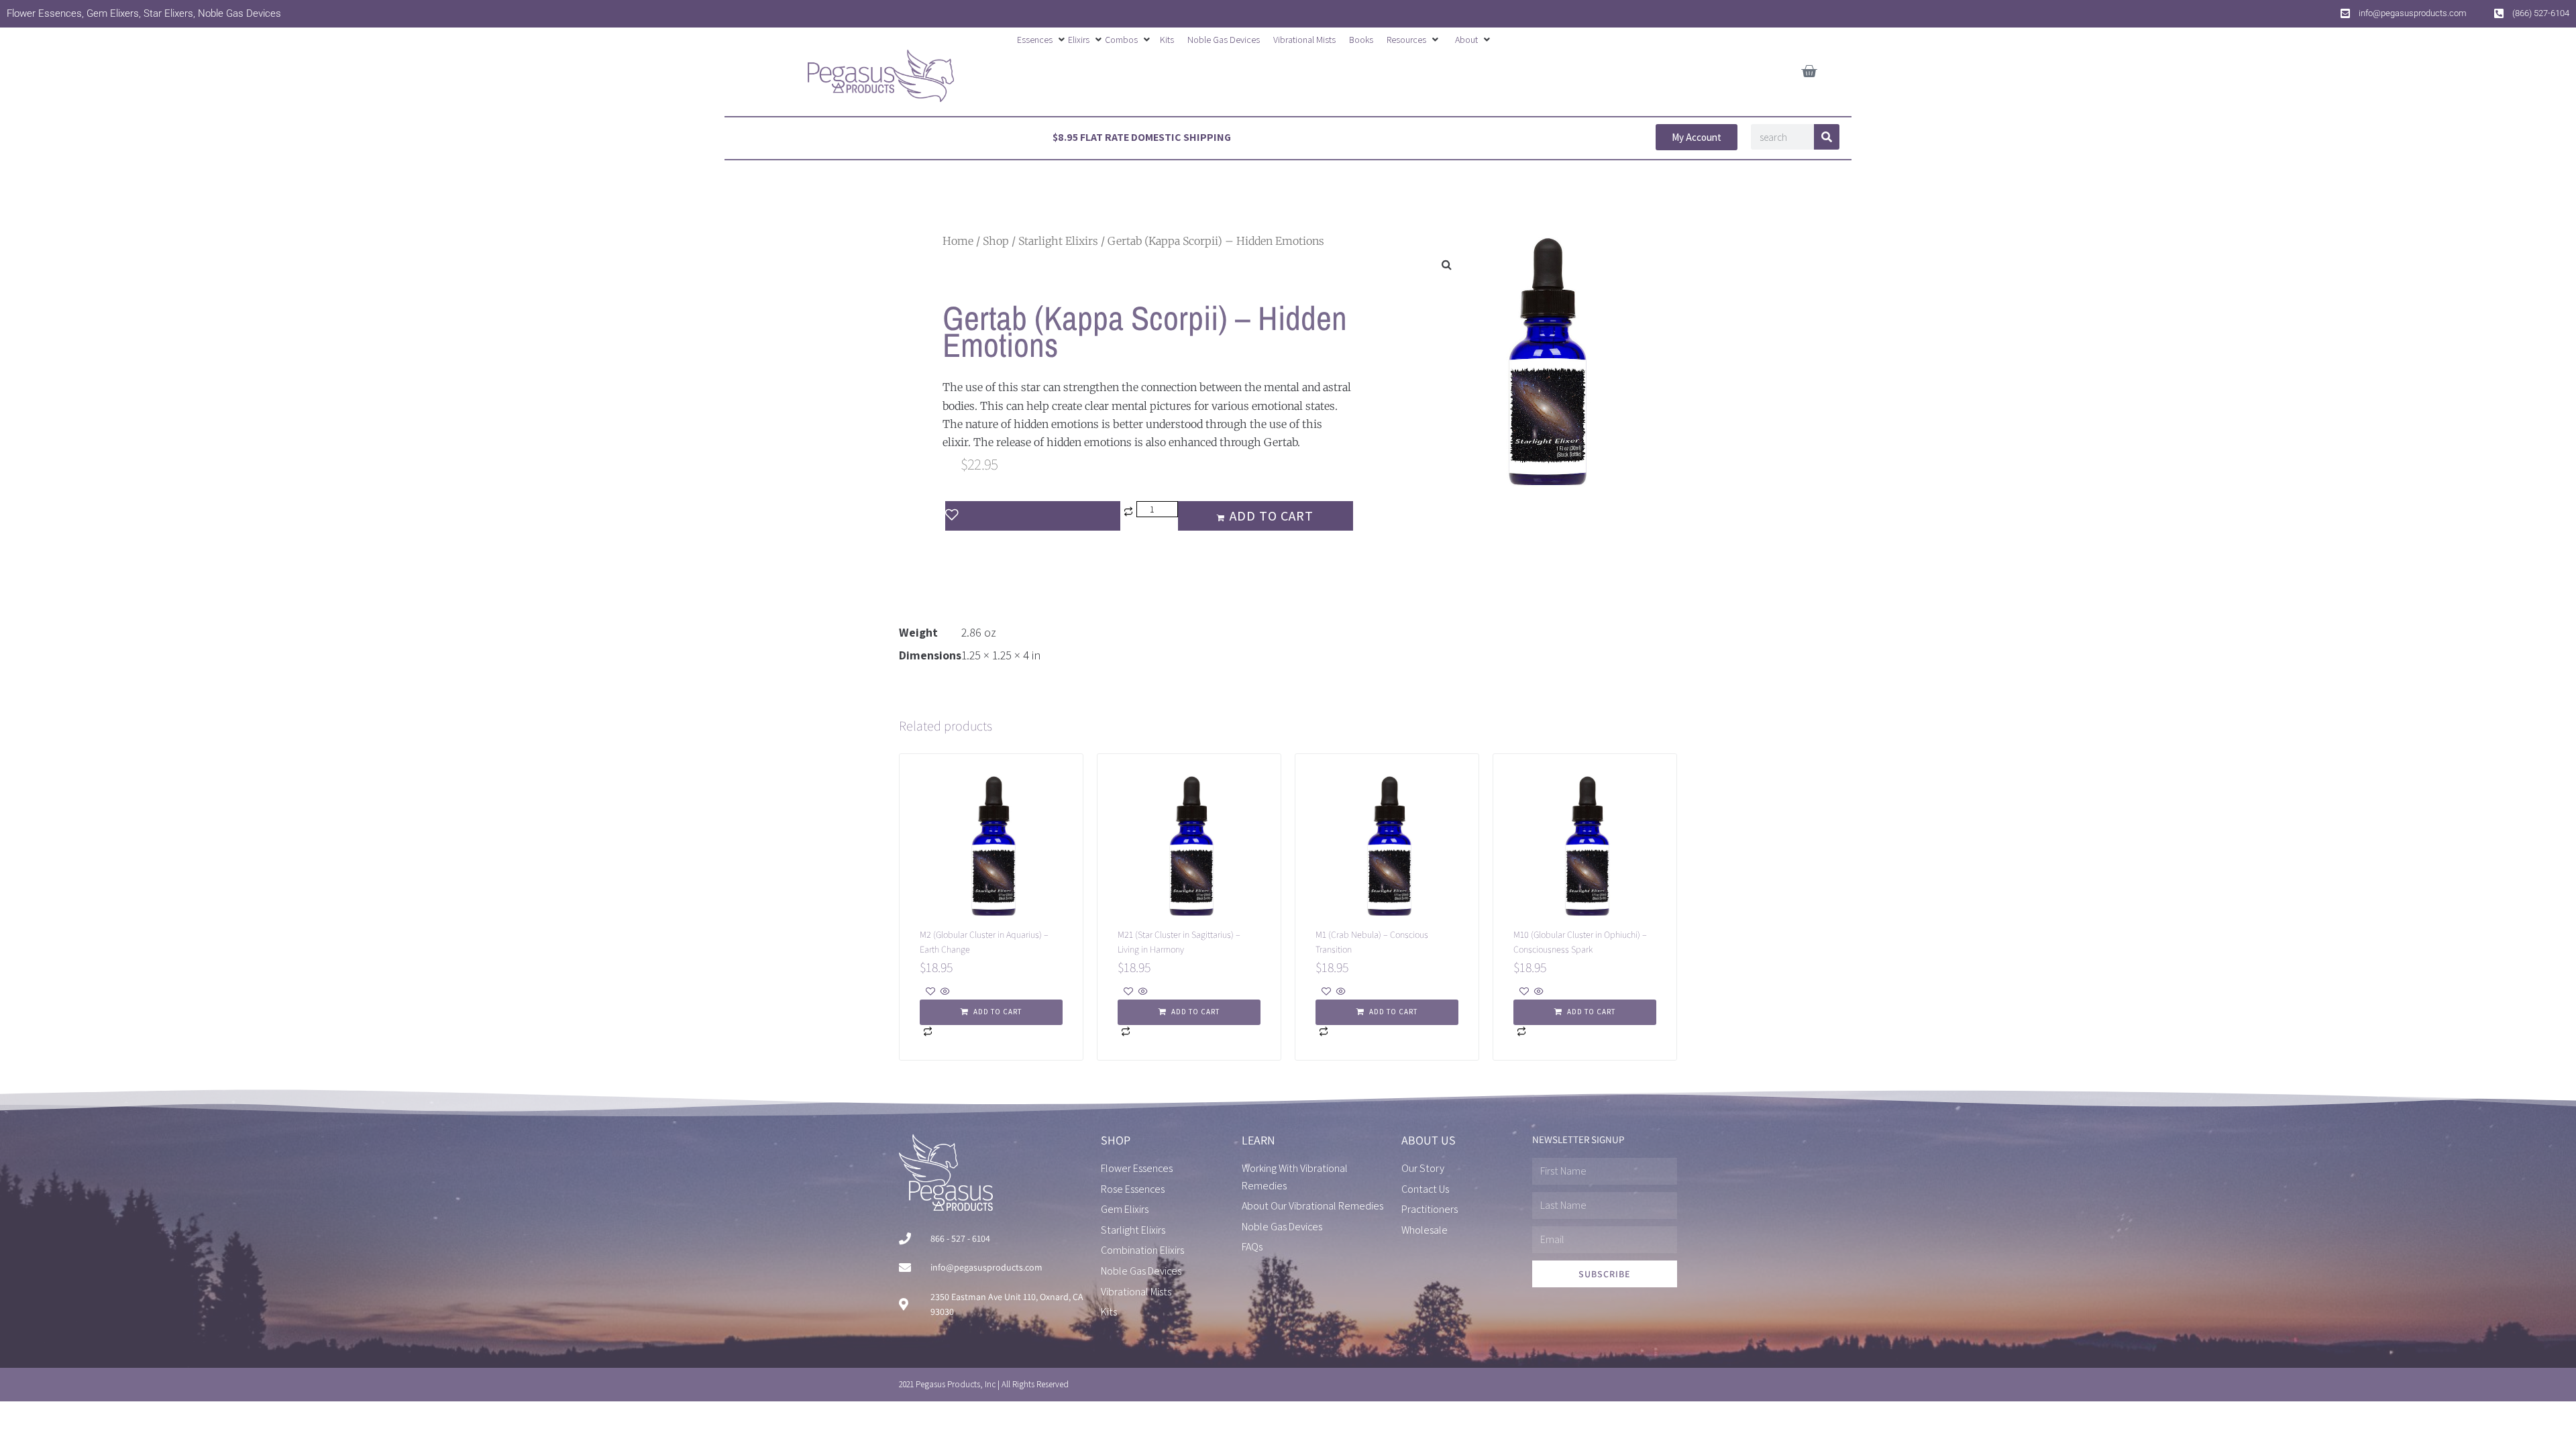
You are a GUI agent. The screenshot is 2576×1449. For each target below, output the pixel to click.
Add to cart (1272, 516)
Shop (996, 241)
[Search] (1827, 137)
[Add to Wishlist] (1033, 516)
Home (958, 241)
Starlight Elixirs (1058, 241)
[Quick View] (944, 992)
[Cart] (1809, 69)
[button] (1042, 40)
